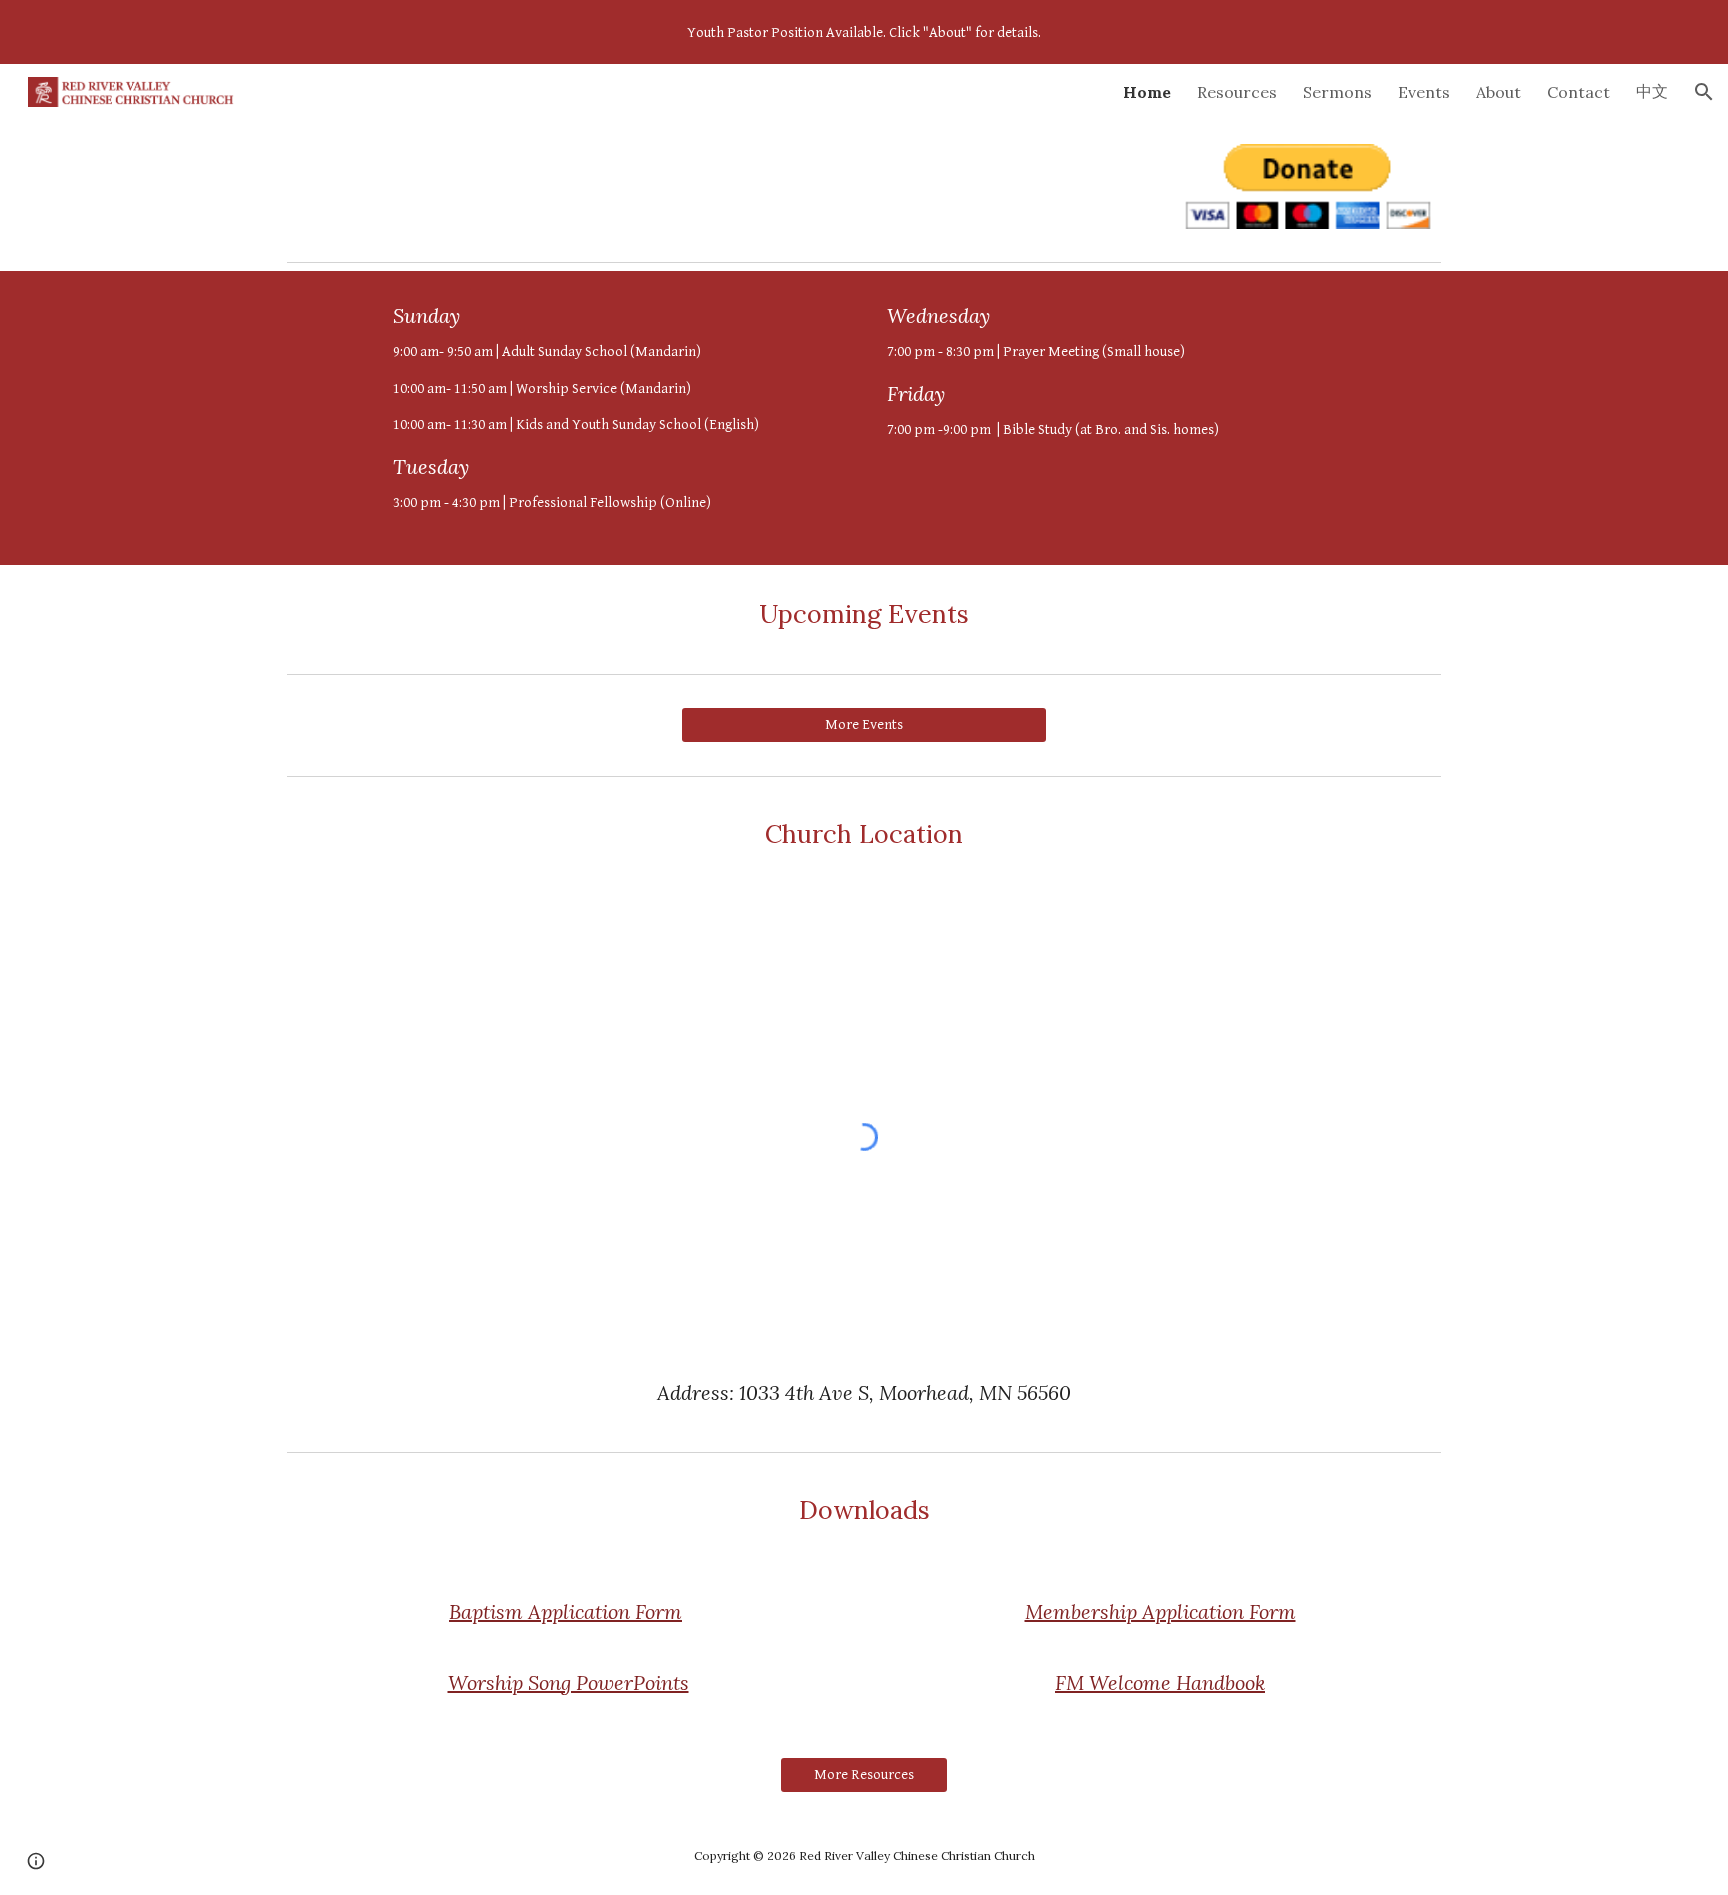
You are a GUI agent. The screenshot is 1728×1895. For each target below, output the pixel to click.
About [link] (1498, 92)
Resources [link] (1237, 92)
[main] (617, 418)
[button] (1704, 92)
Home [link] (1147, 92)
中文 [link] (1652, 91)
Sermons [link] (1337, 92)
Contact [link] (1578, 92)
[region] (864, 32)
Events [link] (1424, 92)
